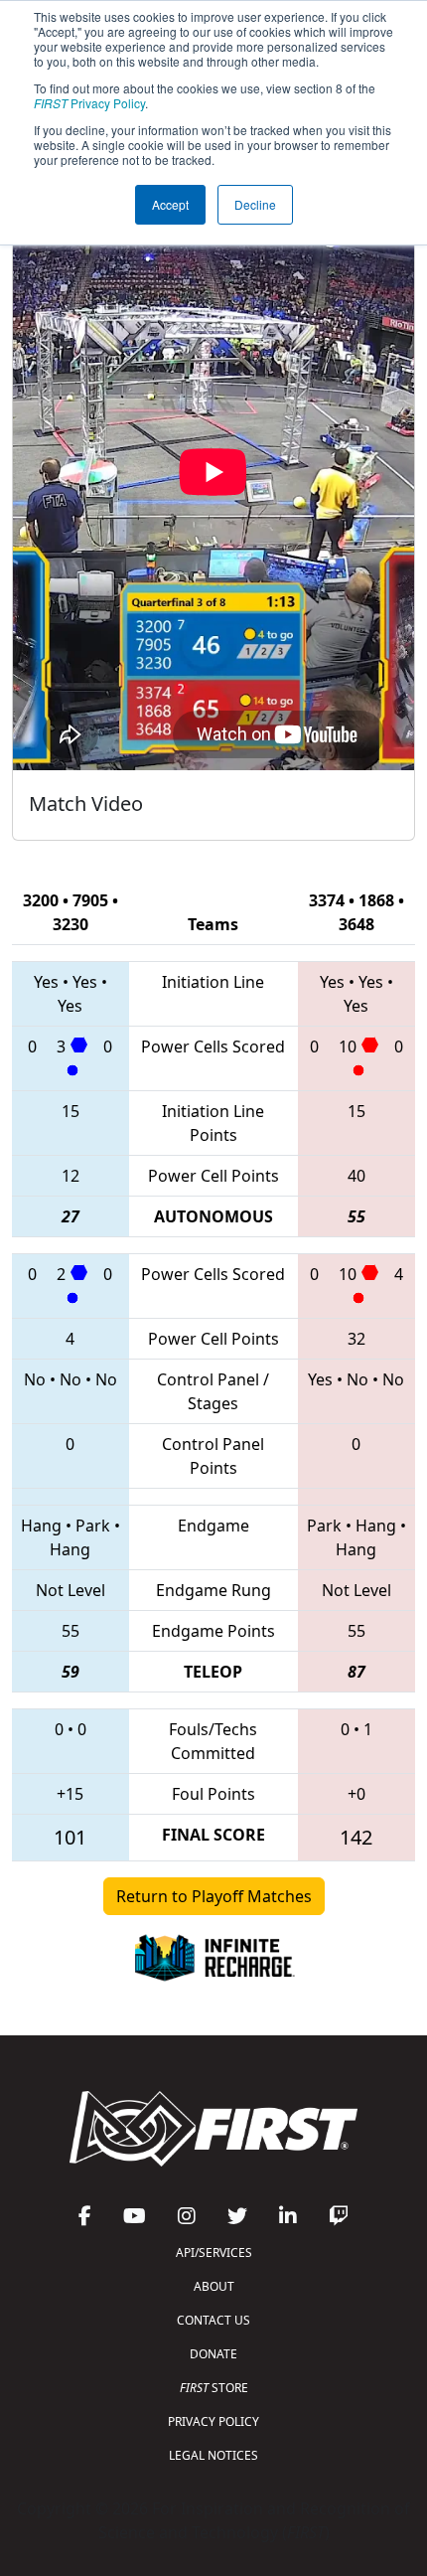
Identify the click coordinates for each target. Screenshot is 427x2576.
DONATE (213, 2354)
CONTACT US (213, 2320)
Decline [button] (255, 204)
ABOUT (214, 2286)
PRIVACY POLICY (213, 2421)
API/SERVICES (214, 2253)
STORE (214, 2388)
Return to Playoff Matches (214, 1896)
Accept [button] (170, 204)
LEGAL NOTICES (213, 2455)
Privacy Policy (89, 103)
